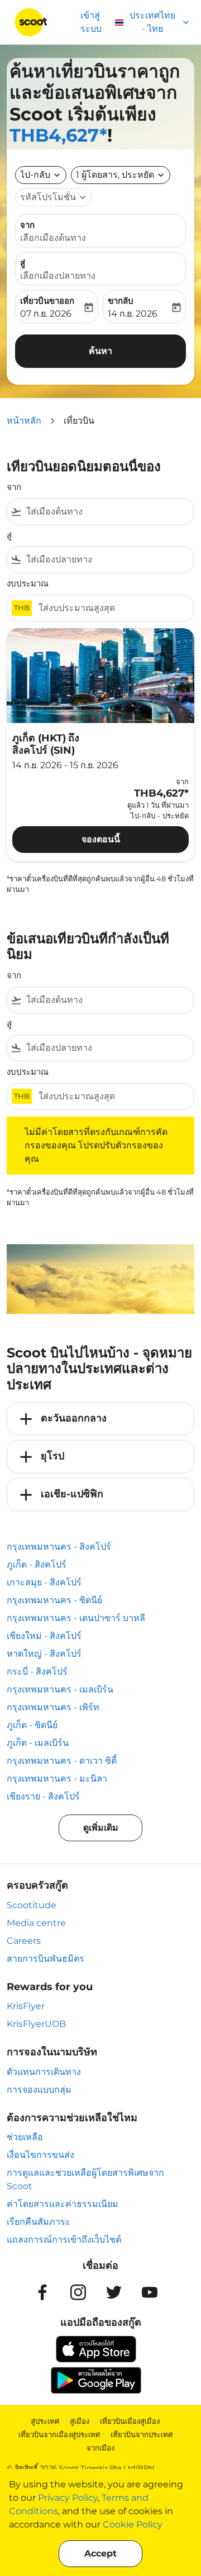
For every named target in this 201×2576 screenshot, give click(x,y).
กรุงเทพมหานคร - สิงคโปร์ (59, 1547)
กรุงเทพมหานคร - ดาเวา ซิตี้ (62, 1761)
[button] (121, 175)
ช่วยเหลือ (25, 2137)
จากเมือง (100, 2448)
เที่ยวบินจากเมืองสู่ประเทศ (59, 2434)
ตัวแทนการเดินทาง (44, 2072)
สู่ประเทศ (45, 2421)
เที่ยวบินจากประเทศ (142, 2434)
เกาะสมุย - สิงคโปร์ (44, 1582)
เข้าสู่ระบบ (91, 22)
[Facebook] (42, 2292)
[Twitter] (114, 2292)
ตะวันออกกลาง (74, 1418)
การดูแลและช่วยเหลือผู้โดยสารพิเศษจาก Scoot (85, 2179)
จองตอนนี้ (101, 839)
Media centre (36, 1923)
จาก (27, 225)
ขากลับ (121, 301)
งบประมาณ (28, 583)
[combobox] (108, 512)
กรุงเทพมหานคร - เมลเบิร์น (60, 1689)
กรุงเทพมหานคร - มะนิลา (57, 1779)
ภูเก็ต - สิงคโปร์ (37, 1564)
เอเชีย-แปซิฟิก (72, 1494)
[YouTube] (150, 2292)
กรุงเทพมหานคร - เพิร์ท (53, 1707)
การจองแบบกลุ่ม (39, 2090)
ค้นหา (100, 351)
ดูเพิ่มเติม (101, 1828)
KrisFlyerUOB (36, 2024)
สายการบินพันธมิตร (46, 1959)
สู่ (23, 263)
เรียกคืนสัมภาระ (39, 2222)
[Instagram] (78, 2292)
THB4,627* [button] (58, 135)
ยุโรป (52, 1456)
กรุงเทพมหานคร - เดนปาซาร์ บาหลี (76, 1618)
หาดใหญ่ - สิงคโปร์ (44, 1654)
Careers (24, 1941)
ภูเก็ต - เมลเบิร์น (38, 1743)
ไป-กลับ (35, 175)
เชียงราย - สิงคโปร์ (43, 1796)
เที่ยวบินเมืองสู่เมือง (130, 2421)
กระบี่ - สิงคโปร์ (37, 1672)
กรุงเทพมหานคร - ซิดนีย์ (54, 1600)
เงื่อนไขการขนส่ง (40, 2155)
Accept (100, 2553)
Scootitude (32, 1905)
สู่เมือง (80, 2421)
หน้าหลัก (24, 421)
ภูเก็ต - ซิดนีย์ (32, 1725)
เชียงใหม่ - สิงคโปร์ (44, 1636)
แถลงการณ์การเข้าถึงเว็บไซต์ (64, 2240)
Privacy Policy (68, 2498)
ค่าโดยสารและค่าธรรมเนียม (63, 2204)
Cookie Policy (133, 2524)
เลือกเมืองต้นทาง (53, 238)
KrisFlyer (26, 2006)
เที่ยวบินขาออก (47, 301)
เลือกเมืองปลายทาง (58, 276)
